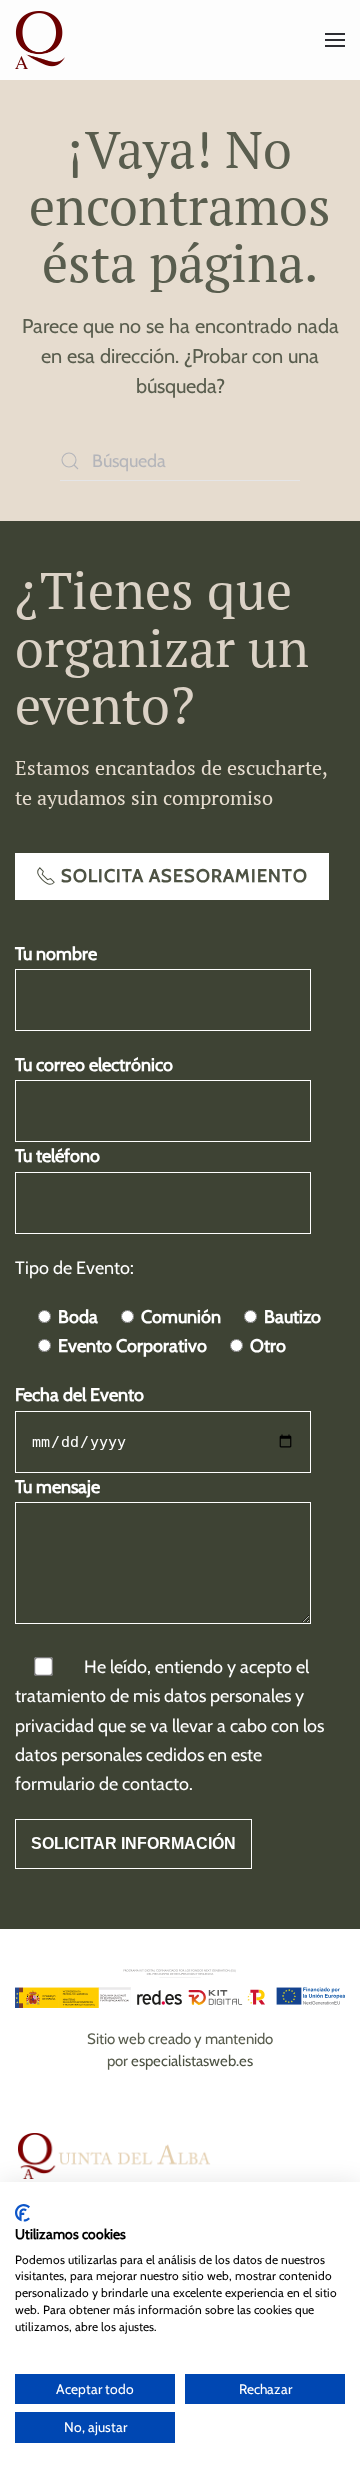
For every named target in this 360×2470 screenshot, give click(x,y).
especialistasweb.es (192, 2061)
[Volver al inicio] (42, 40)
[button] (335, 40)
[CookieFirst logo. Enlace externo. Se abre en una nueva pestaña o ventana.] (22, 2213)
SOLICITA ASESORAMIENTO (184, 876)
